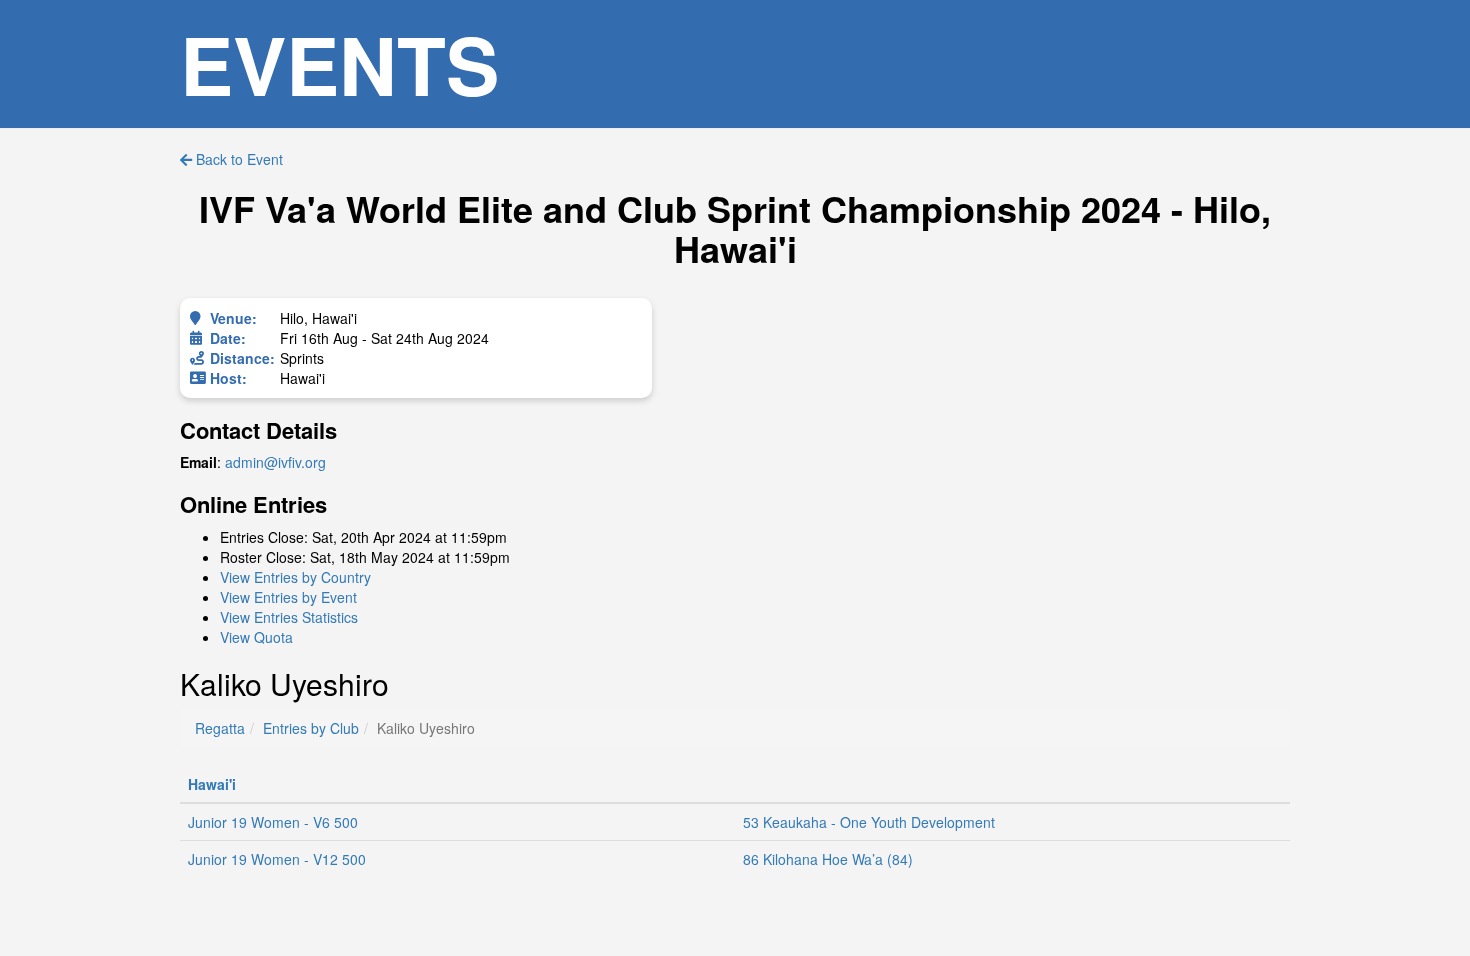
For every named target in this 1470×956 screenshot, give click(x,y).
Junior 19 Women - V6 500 (273, 822)
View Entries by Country (295, 577)
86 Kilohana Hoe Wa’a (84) (828, 859)
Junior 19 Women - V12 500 (277, 859)
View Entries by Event (288, 597)
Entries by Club (311, 728)
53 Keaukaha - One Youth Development (869, 822)
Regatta (220, 728)
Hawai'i (212, 784)
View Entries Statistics (289, 617)
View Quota (256, 637)
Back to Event (237, 159)
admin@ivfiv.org (275, 462)
